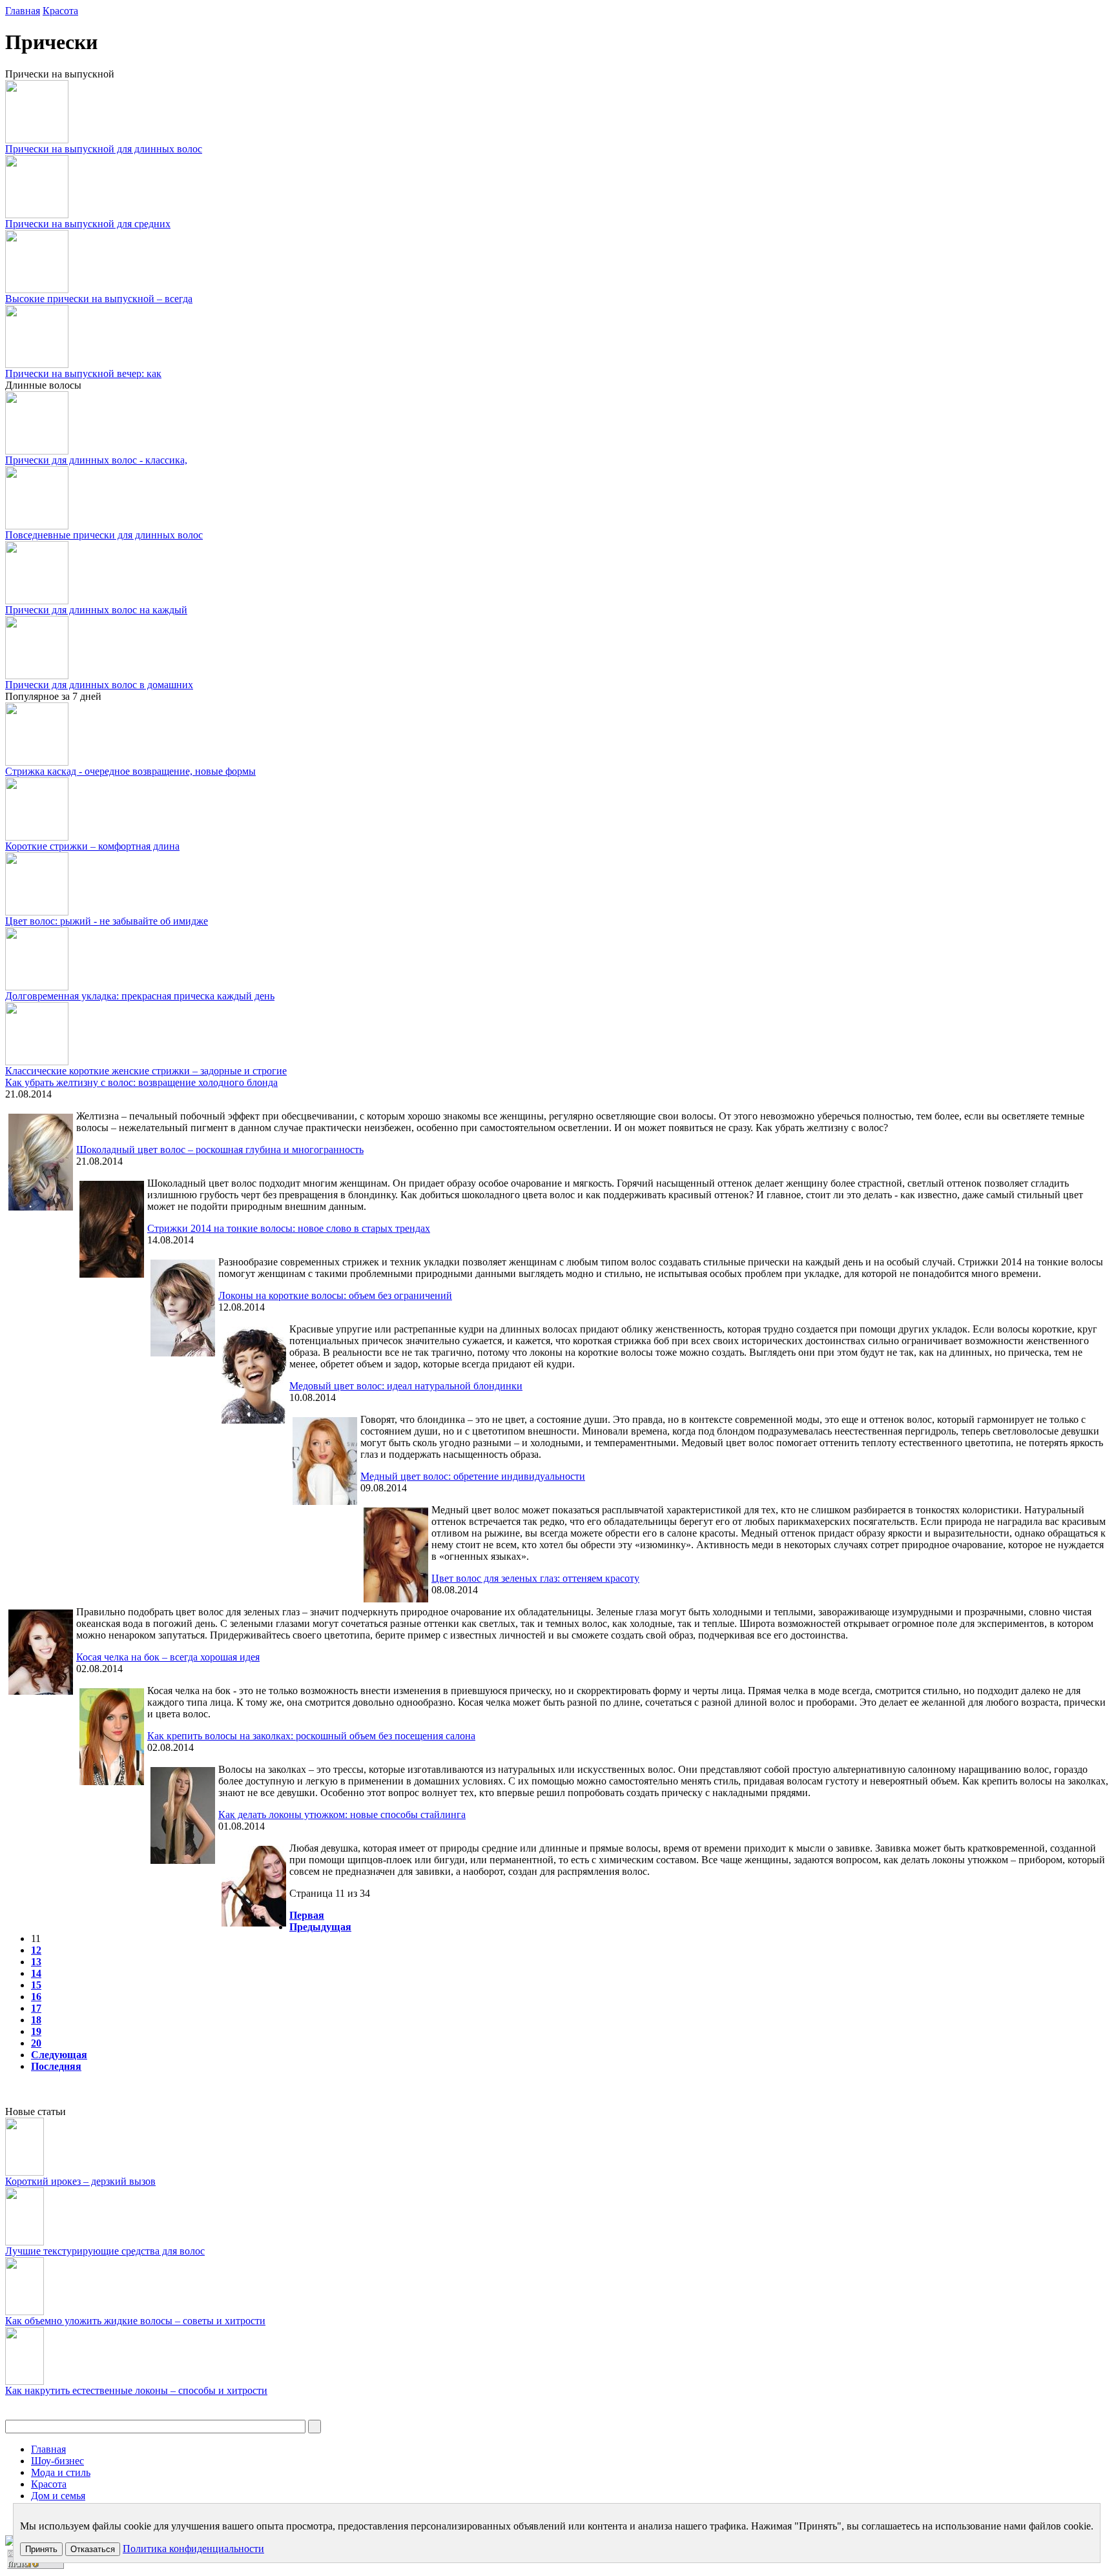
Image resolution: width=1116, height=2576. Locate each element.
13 (36, 1962)
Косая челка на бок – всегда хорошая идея (168, 1657)
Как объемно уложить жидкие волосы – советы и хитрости (135, 2321)
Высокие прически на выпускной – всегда (99, 299)
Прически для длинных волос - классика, (96, 460)
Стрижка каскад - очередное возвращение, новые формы (130, 771)
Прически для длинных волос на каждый (96, 610)
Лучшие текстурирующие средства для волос (105, 2251)
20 (36, 2043)
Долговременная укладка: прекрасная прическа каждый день (140, 996)
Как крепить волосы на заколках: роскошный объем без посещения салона (311, 1736)
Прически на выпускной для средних (88, 224)
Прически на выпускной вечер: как (83, 373)
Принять (41, 2549)
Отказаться (93, 2549)
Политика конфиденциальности (193, 2549)
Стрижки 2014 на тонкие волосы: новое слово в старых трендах (289, 1228)
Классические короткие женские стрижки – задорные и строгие (146, 1071)
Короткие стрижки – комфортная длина (92, 846)
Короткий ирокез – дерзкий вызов (80, 2181)
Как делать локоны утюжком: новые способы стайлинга (342, 1814)
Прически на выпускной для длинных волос (104, 149)
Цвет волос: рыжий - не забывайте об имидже (107, 921)
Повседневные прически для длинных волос (104, 535)
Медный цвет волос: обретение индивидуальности (473, 1476)
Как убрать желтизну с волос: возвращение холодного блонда (141, 1082)
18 (36, 2020)
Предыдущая (320, 1927)
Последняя (56, 2066)
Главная (23, 11)
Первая (307, 1915)
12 (36, 1950)
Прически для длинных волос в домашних (99, 685)
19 (36, 2031)
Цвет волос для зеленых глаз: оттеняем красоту (535, 1578)
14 (36, 1973)
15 (36, 1985)
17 (36, 2008)
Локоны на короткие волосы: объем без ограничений (335, 1295)
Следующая (59, 2055)
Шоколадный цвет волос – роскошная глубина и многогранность (220, 1150)
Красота (60, 11)
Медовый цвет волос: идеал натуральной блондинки (406, 1386)
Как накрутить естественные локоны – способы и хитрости (136, 2390)
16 (36, 1997)
